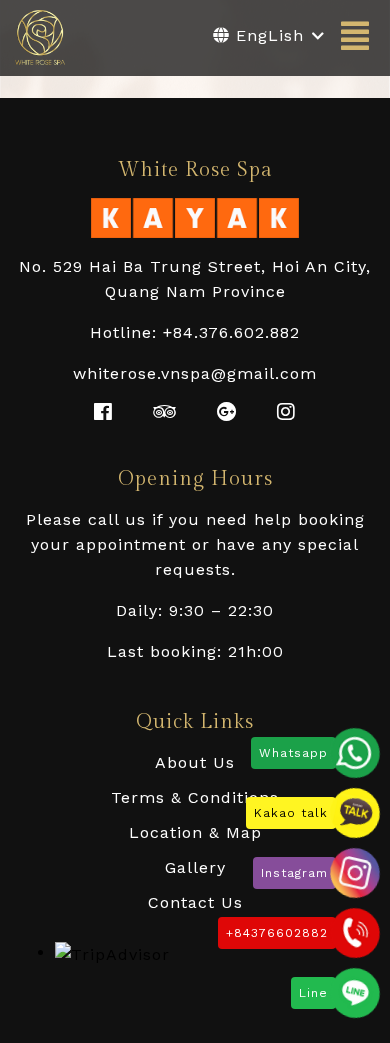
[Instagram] (355, 873)
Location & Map (195, 832)
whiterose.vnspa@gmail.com (195, 373)
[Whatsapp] (355, 753)
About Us (195, 762)
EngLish (267, 35)
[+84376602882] (355, 933)
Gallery (195, 867)
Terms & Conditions (195, 797)
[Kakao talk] (355, 813)
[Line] (355, 993)
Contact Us (195, 902)
